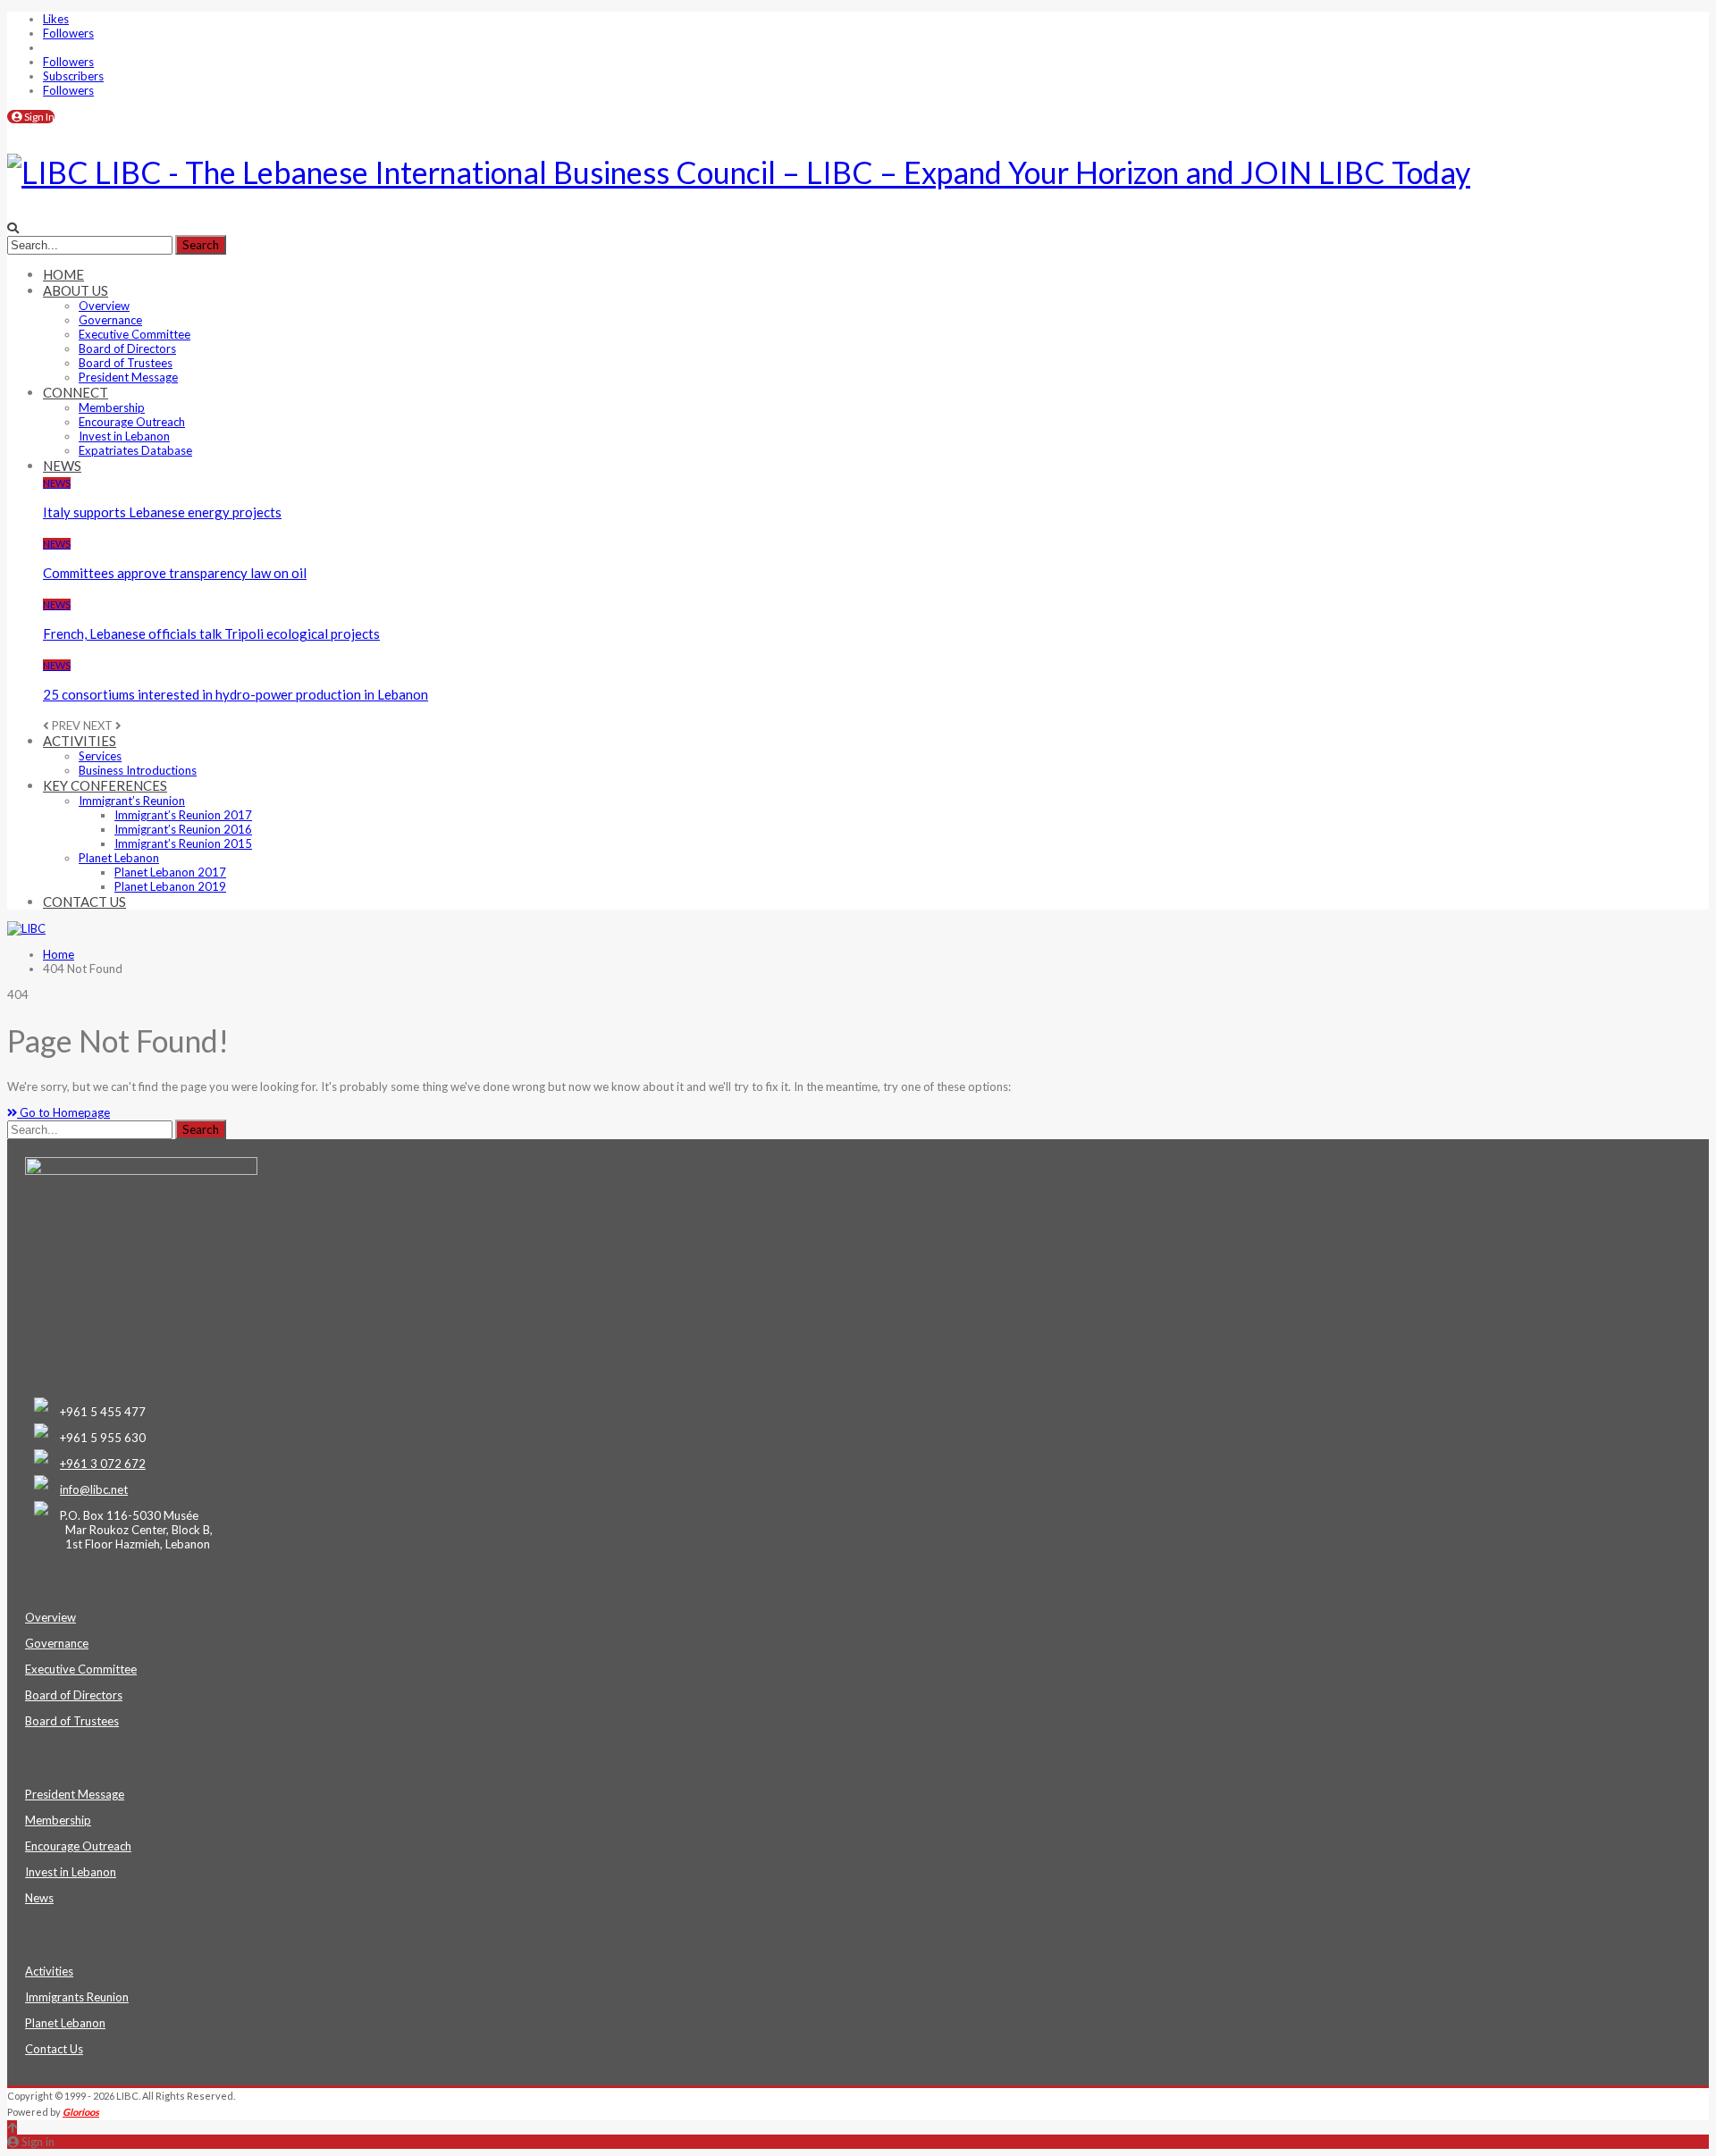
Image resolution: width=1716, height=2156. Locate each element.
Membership (112, 407)
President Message (128, 377)
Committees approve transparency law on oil (175, 573)
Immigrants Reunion (77, 1997)
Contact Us (84, 902)
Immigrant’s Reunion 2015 (183, 843)
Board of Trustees (126, 363)
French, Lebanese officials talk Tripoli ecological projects (211, 633)
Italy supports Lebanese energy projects (162, 512)
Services (100, 756)
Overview (104, 306)
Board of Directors (127, 348)
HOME (63, 274)
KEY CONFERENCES (105, 785)
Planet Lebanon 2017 (170, 872)
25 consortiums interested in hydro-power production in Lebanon (236, 694)
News (62, 466)
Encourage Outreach (132, 422)
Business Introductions (138, 770)
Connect (76, 392)
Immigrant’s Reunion (132, 801)
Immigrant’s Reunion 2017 (183, 815)
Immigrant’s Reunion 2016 (183, 829)
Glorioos (81, 2112)
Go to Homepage (63, 1112)
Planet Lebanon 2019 (170, 886)
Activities (80, 741)
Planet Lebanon (119, 858)
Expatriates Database (135, 450)
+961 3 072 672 (103, 1464)
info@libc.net (94, 1489)
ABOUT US (76, 290)
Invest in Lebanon (124, 436)
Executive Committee (135, 334)
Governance (110, 320)
